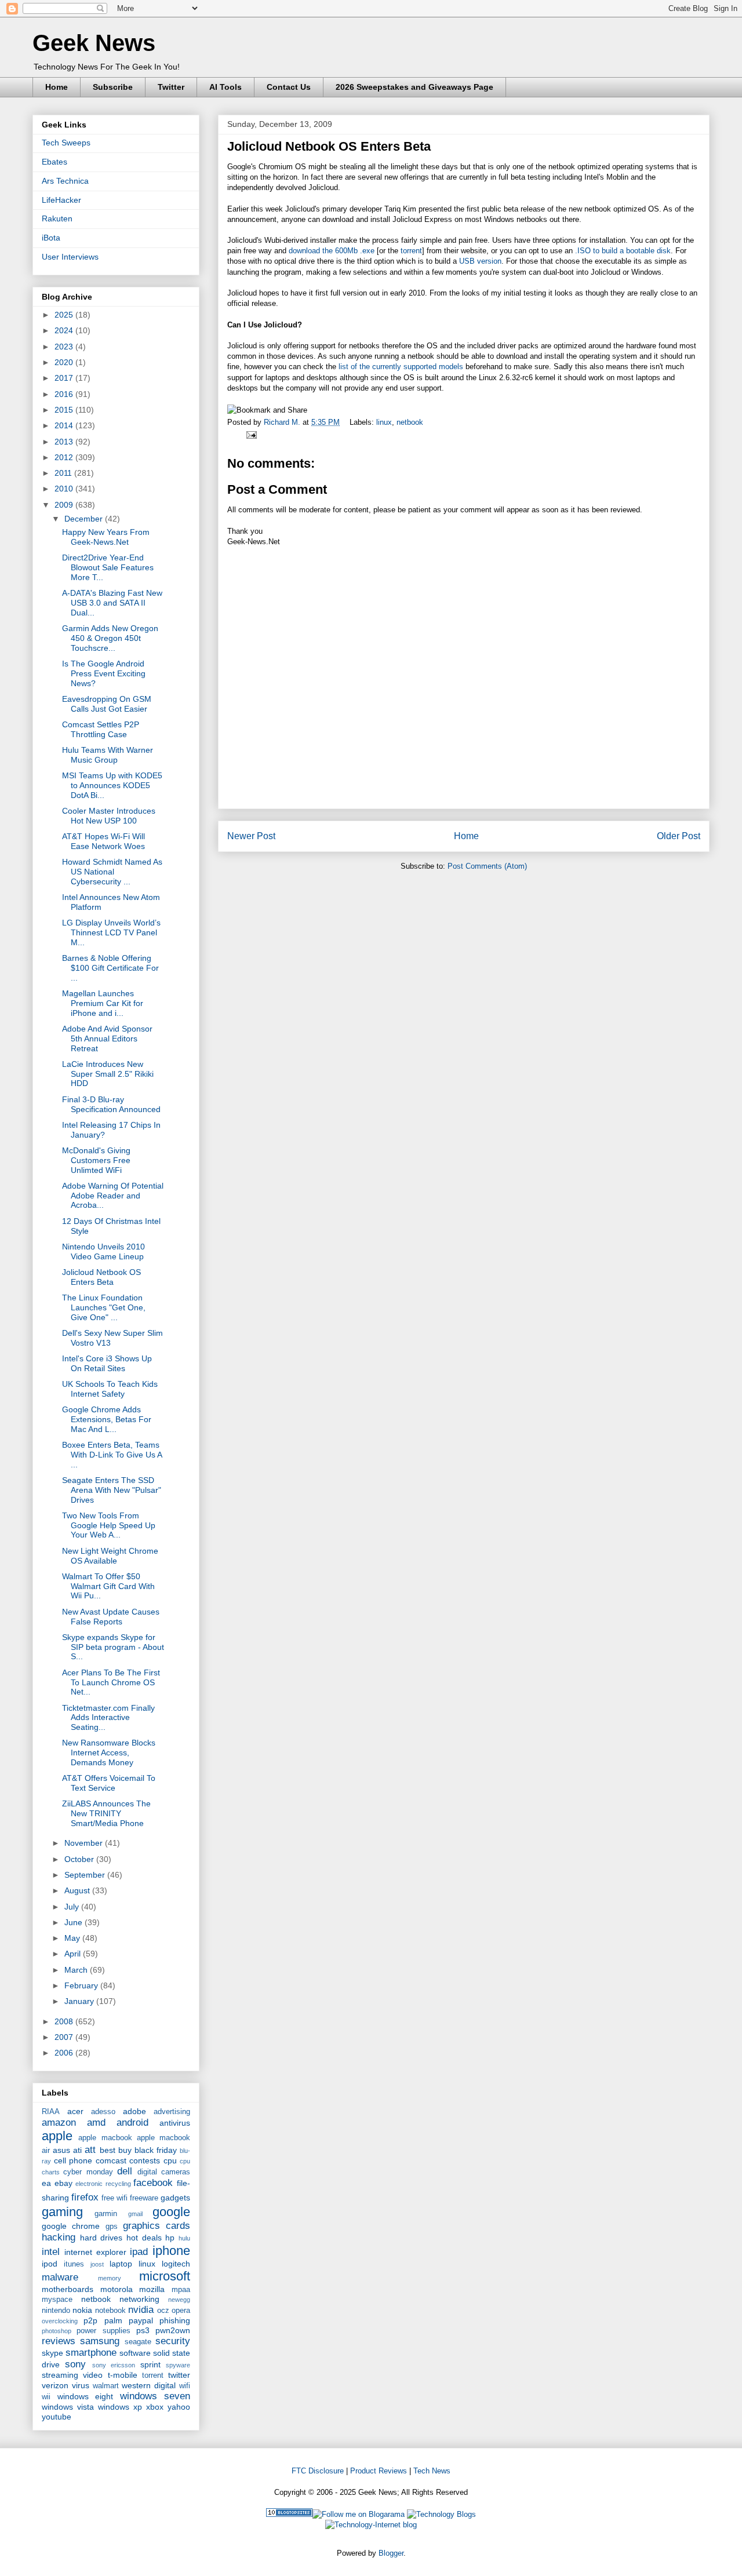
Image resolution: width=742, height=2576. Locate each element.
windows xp (120, 2407)
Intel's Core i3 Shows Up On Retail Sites (107, 1363)
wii (46, 2397)
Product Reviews (379, 2471)
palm (113, 2320)
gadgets (175, 2198)
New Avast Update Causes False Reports (111, 1617)
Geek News (94, 43)
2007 (65, 2037)
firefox (85, 2197)
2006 (65, 2053)
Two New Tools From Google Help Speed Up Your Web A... (109, 1525)
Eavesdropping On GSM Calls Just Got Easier (107, 704)
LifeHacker (61, 200)
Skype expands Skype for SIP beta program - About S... (113, 1647)
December (85, 519)
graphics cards (157, 2226)
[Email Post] (250, 434)
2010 (65, 489)
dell (125, 2171)
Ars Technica (65, 181)
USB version (480, 261)
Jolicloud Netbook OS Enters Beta (101, 1277)
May (73, 1938)
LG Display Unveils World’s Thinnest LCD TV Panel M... (111, 932)
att (90, 2150)
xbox (155, 2407)
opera (181, 2311)
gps (112, 2227)
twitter (179, 2375)
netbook (410, 422)
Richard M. (283, 422)
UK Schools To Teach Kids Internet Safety (110, 1389)
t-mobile (123, 2375)
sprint (150, 2364)
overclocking (60, 2321)
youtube (57, 2417)
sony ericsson (114, 2365)
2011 (64, 473)
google (171, 2212)
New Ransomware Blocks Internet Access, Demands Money (109, 1752)
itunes (74, 2264)
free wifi (114, 2198)
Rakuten (57, 218)
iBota (51, 238)
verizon (55, 2385)
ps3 (143, 2330)
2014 (65, 425)
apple (57, 2136)
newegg (179, 2300)
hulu (184, 2238)
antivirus (175, 2123)
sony (75, 2364)
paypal (141, 2320)
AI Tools (225, 87)
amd (96, 2123)
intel (51, 2252)
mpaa (181, 2290)
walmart (106, 2386)
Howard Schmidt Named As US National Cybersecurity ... (112, 872)
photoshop (57, 2331)
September (86, 1875)
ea (46, 2183)
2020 (65, 362)
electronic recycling (103, 2184)
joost (97, 2264)
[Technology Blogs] (441, 2514)
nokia (82, 2310)
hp (170, 2238)
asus (61, 2150)
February (82, 1985)
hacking (59, 2237)
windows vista (68, 2407)
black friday (156, 2150)
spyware (178, 2365)
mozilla (152, 2289)
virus (81, 2385)
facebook (153, 2183)
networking (139, 2299)
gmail (135, 2214)
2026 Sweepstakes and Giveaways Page (414, 87)
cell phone (73, 2160)
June (74, 1922)
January (80, 2001)
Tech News (432, 2471)
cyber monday (88, 2172)
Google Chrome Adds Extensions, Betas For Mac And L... (107, 1419)
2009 (65, 505)
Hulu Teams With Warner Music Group (108, 755)
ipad (139, 2252)
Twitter (171, 87)
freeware (144, 2198)
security (173, 2341)
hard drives (101, 2238)
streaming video (72, 2375)
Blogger (391, 2553)
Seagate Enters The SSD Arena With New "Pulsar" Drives (112, 1490)
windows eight (86, 2396)
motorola (117, 2289)
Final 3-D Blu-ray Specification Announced (111, 1104)
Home (57, 87)
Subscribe (113, 87)
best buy (116, 2150)
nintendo (56, 2311)
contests (145, 2160)
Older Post (679, 836)
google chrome (71, 2226)
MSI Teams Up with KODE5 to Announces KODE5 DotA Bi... (112, 785)
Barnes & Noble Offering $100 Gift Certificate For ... (110, 968)
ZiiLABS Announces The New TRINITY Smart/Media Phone (106, 1813)
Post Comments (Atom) (487, 866)
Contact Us (289, 87)
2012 (65, 457)
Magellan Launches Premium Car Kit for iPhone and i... (103, 1003)
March (77, 1970)
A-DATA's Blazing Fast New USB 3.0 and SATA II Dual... (112, 603)
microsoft (165, 2276)
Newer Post (251, 836)
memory (110, 2278)
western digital (149, 2385)
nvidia (141, 2310)
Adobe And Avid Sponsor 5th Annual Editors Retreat (107, 1039)
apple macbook (105, 2138)
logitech (176, 2264)
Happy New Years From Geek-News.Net (106, 537)
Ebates (54, 162)
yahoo (179, 2407)
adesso (103, 2112)
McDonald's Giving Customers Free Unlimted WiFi (96, 1160)
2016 (65, 394)
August (78, 1890)
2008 (65, 2021)
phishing (175, 2320)
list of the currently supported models (401, 367)
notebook (110, 2311)
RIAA (51, 2112)
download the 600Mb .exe (332, 251)
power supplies (103, 2331)
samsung (100, 2341)
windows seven (155, 2396)
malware (60, 2277)
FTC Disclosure (318, 2471)
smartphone (91, 2353)
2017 (65, 378)
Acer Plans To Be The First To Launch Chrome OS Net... (111, 1682)
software (135, 2353)
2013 (65, 442)
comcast (111, 2160)
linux (384, 422)
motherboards (68, 2289)
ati (77, 2150)
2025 (65, 315)
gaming (62, 2212)
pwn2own (173, 2330)
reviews (59, 2341)
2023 (65, 347)
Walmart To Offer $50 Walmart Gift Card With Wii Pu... (108, 1586)
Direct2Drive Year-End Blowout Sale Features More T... (108, 567)
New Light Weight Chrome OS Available (110, 1556)
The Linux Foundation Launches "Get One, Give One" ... (104, 1307)
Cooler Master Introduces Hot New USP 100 (109, 816)
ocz (163, 2311)
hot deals (144, 2238)
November (85, 1843)
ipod (50, 2264)
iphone (171, 2251)
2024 (65, 330)
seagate (138, 2342)
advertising (172, 2112)
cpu (170, 2160)
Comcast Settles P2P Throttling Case (101, 729)
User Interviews (70, 257)
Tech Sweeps (66, 143)
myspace (57, 2300)
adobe (134, 2111)
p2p (90, 2320)
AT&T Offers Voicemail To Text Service (109, 1783)
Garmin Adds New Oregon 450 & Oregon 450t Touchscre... (110, 638)
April (74, 1954)
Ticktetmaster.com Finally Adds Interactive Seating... (108, 1718)
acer (75, 2111)
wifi (185, 2386)
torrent (411, 251)
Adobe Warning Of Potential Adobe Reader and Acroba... (113, 1196)
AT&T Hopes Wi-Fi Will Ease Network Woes (103, 841)
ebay (63, 2183)
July (73, 1907)
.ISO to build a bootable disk (622, 251)
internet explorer (95, 2252)
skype (52, 2353)
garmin (106, 2214)
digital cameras (164, 2172)
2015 (65, 410)
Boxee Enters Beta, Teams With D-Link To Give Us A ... (112, 1455)
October (80, 1859)
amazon (59, 2123)
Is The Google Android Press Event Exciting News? (104, 673)
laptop (121, 2264)
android (132, 2123)
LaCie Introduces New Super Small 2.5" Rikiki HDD (108, 1074)
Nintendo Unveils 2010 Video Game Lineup (103, 1251)
